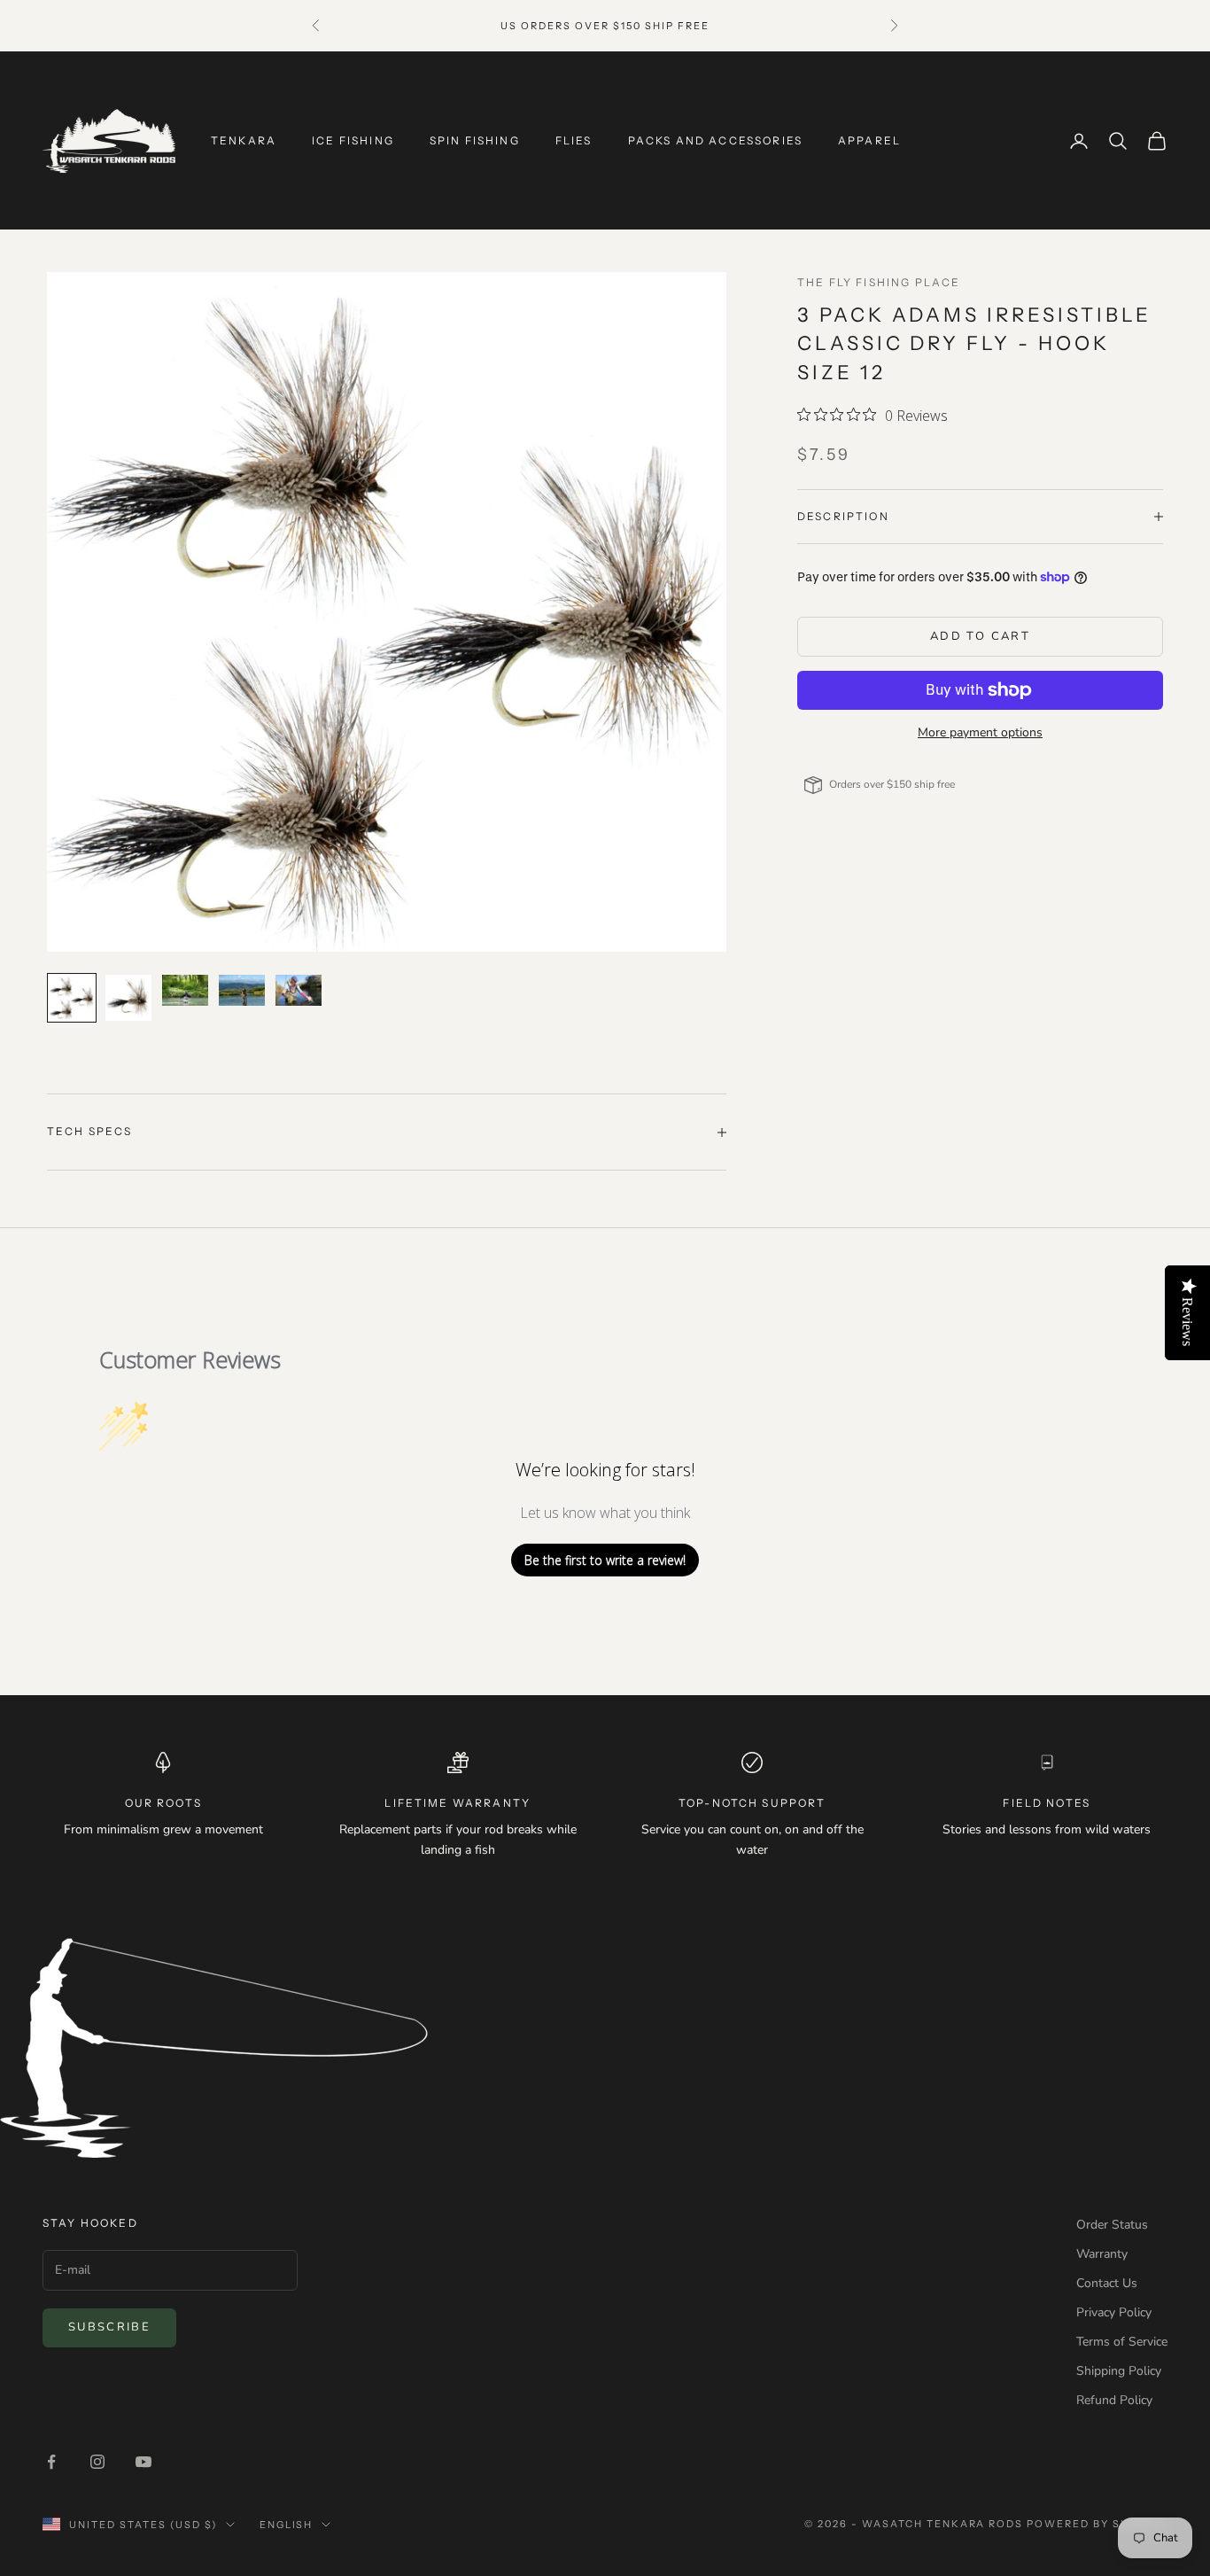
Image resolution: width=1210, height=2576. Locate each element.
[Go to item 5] (299, 990)
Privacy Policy (1114, 2312)
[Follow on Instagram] (97, 2462)
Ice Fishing (353, 140)
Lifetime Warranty (458, 1803)
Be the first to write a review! (605, 1560)
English (287, 2525)
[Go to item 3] (185, 990)
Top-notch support (752, 1803)
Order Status (1112, 2225)
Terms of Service (1122, 2342)
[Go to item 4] (242, 990)
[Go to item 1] (72, 998)
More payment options (980, 732)
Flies (574, 140)
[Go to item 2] (128, 998)
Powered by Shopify (1097, 2524)
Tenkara (244, 140)
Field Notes (1047, 1803)
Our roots (163, 1803)
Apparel (869, 140)
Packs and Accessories (715, 140)
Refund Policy (1114, 2400)
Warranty (1102, 2254)
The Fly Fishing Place (879, 282)
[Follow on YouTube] (143, 2462)
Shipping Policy (1119, 2371)
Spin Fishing (475, 140)
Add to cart (980, 636)
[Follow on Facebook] (51, 2462)
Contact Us (1107, 2283)
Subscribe (109, 2327)
